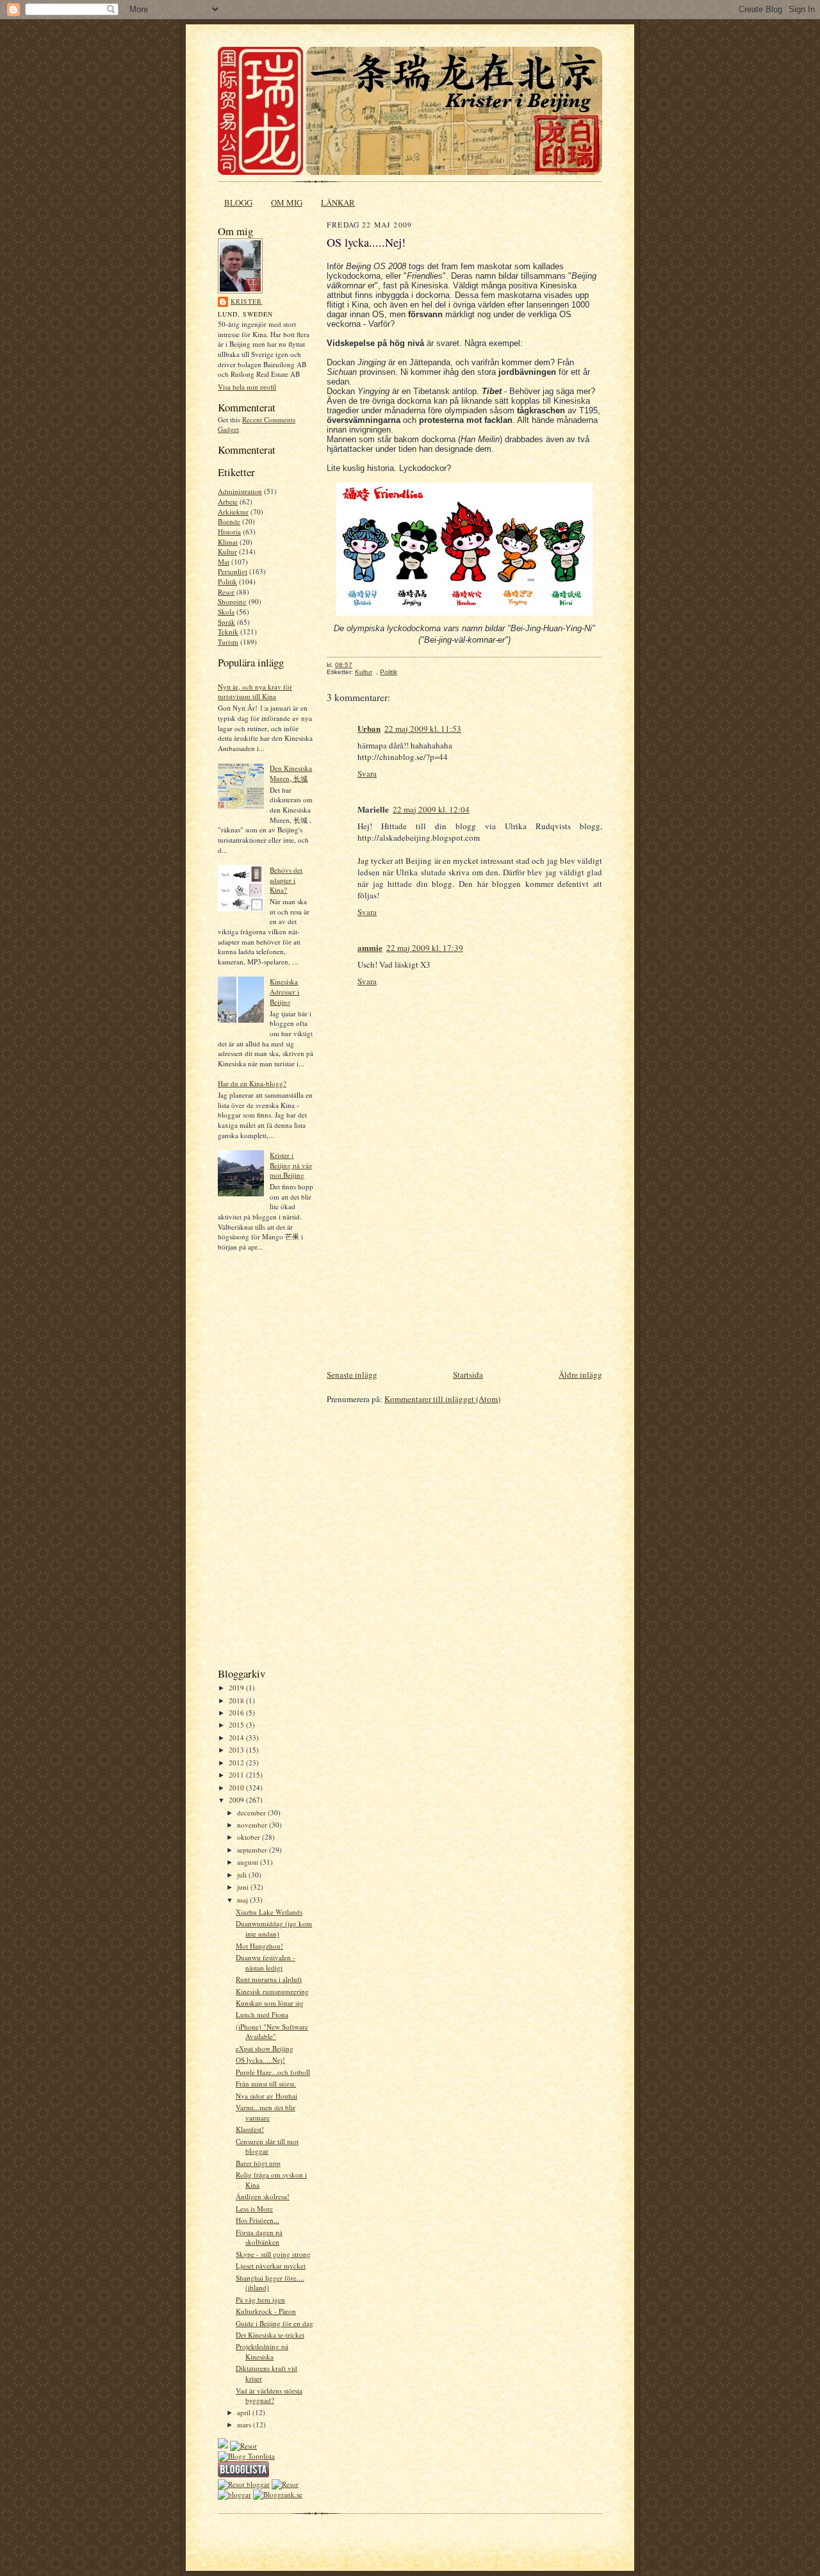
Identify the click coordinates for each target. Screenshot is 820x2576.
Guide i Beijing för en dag (275, 2323)
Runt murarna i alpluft (269, 1979)
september (253, 1850)
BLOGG (238, 202)
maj (243, 1900)
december (252, 1812)
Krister (246, 301)
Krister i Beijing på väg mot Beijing (291, 1165)
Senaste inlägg (352, 1375)
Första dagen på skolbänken (259, 2237)
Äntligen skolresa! (263, 2196)
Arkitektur (233, 512)
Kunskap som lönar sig (270, 2003)
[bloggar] (234, 2494)
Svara (367, 773)
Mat (224, 562)
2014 (237, 1738)
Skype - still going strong (273, 2254)
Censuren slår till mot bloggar (267, 2146)
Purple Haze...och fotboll (273, 2072)
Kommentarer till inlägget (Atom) (442, 1399)
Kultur (227, 551)
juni (244, 1887)
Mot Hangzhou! (259, 1946)
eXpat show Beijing (265, 2048)
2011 (237, 1775)
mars (245, 2424)
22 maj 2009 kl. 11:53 (423, 729)
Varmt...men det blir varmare (266, 2112)
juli (243, 1875)
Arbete (228, 501)
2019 (237, 1688)
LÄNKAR (338, 202)
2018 (237, 1700)
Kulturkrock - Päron (266, 2311)
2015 (237, 1725)
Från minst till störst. (266, 2084)
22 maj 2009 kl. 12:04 (431, 809)
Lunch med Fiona (262, 2014)
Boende (229, 521)
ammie (370, 947)
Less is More (254, 2209)
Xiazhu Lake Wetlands (269, 1912)
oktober (250, 1837)
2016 (237, 1713)
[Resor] (243, 2446)
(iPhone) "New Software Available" (272, 2032)
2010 (237, 1788)
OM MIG (287, 202)
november (253, 1825)
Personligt (233, 571)
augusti (249, 1862)
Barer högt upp (258, 2163)
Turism (228, 642)
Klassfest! (250, 2129)
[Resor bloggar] (244, 2484)
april (245, 2412)
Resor (226, 592)
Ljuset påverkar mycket (271, 2266)
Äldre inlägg (580, 1375)
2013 (237, 1750)
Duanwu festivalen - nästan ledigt (266, 1962)
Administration (240, 491)
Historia (229, 532)
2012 (237, 1763)
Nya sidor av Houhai (266, 2096)
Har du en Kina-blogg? (252, 1083)
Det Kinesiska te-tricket (270, 2335)
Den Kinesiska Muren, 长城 (291, 773)
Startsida (468, 1375)
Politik (227, 582)
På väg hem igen (260, 2299)
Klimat (228, 542)
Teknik (228, 632)
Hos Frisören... (258, 2220)
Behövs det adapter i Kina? (286, 880)
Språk (226, 622)
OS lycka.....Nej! (260, 2060)
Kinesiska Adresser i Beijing (284, 991)
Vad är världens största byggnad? (269, 2396)
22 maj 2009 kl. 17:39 (425, 948)
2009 (237, 1800)
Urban (369, 728)
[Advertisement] (256, 1464)
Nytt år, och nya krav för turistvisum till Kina (255, 692)
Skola (226, 612)
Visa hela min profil (247, 387)
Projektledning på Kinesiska (262, 2351)
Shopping (232, 601)
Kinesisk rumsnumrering (272, 1991)
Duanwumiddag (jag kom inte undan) (274, 1928)
